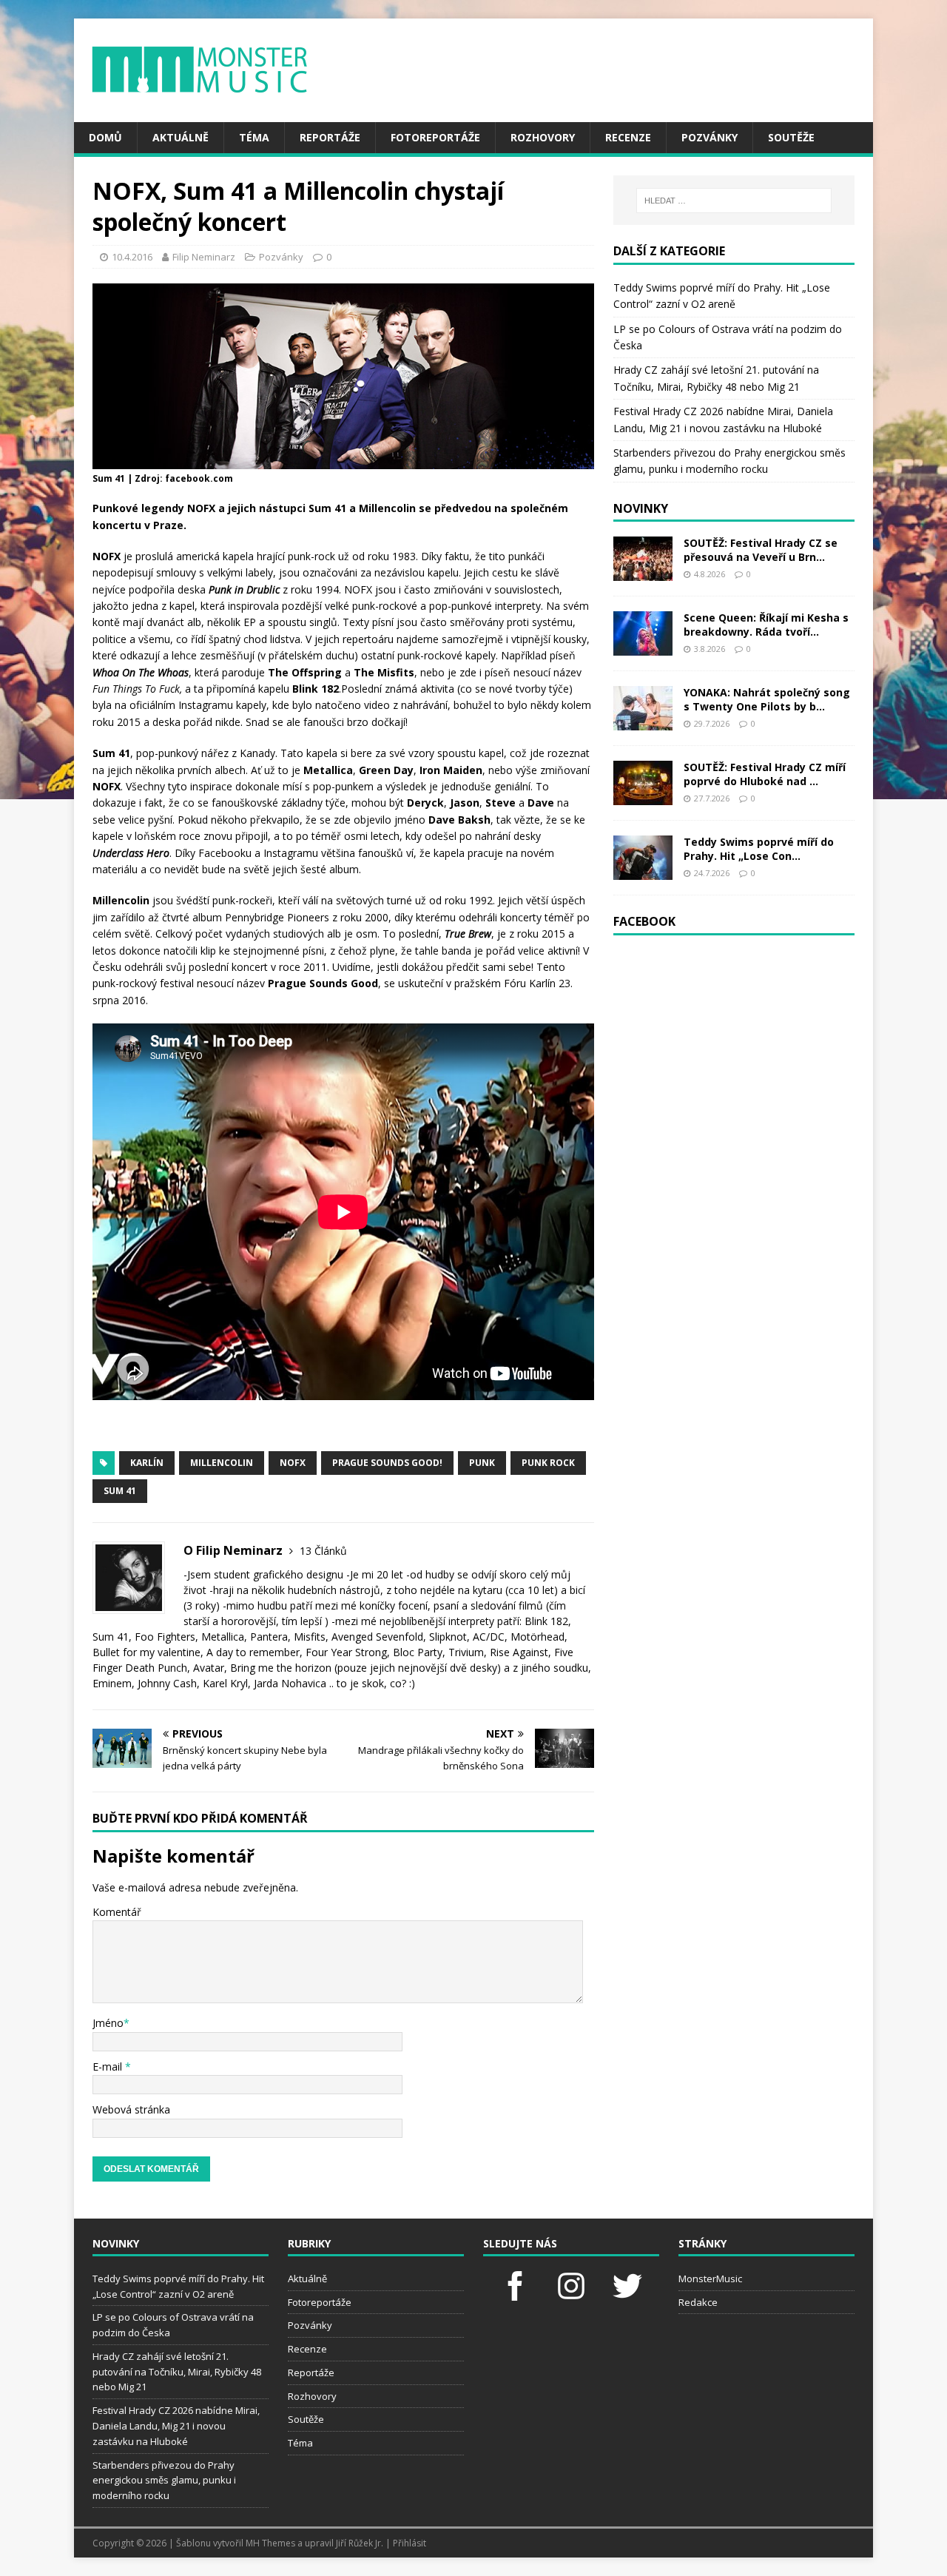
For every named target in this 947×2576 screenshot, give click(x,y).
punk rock (548, 1463)
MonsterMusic (710, 2279)
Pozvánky (710, 137)
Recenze (628, 137)
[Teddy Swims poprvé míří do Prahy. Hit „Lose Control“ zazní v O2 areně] (643, 871)
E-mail (109, 2066)
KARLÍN (147, 1463)
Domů (105, 137)
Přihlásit (410, 2543)
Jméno (108, 2023)
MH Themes (270, 2543)
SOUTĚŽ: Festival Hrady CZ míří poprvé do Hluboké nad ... (765, 774)
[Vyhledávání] (734, 201)
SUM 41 (120, 1491)
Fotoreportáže (435, 137)
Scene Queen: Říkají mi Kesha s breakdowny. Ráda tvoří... (766, 624)
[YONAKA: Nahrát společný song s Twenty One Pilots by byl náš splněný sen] (643, 722)
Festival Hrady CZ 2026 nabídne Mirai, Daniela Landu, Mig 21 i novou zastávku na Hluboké (176, 2426)
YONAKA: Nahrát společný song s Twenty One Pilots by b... (767, 699)
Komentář (117, 1912)
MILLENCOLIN (222, 1463)
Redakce (698, 2302)
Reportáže (330, 137)
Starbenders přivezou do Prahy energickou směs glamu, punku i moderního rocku (164, 2481)
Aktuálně (181, 137)
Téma (254, 137)
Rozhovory (543, 137)
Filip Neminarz (204, 257)
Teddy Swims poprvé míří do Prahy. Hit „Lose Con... (759, 848)
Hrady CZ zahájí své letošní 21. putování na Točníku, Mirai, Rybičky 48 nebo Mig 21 (177, 2372)
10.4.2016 (132, 257)
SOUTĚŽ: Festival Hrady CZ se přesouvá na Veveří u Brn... (761, 549)
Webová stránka (131, 2109)
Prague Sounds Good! (387, 1463)
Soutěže (791, 137)
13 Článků (323, 1551)
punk (482, 1463)
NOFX (293, 1463)
